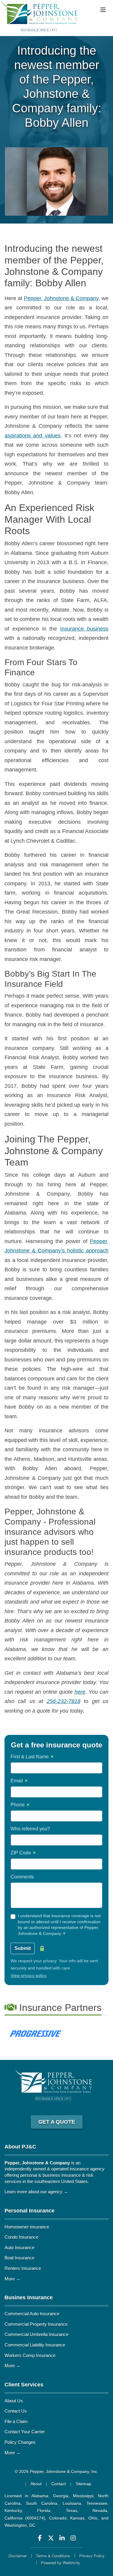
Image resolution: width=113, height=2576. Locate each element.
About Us (14, 2401)
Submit (23, 1948)
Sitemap (83, 2484)
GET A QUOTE (57, 2122)
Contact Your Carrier (25, 2432)
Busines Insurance (29, 2298)
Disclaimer (18, 2556)
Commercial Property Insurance (36, 2324)
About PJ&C (20, 2147)
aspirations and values (33, 436)
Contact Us (16, 2411)
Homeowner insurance (27, 2227)
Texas (72, 2511)
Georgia (61, 2496)
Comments (22, 1877)
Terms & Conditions (53, 2556)
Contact (59, 2484)
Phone (20, 1805)
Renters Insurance (23, 2268)
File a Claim (16, 2421)
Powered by (61, 2563)
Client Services (24, 2385)
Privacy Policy (92, 2556)
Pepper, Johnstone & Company (61, 298)
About (36, 2484)
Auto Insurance (19, 2248)
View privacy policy (28, 1975)
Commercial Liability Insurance (35, 2345)
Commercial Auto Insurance (32, 2314)
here (80, 1692)
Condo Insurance (21, 2237)
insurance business (84, 629)
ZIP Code (23, 1853)
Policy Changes (20, 2442)
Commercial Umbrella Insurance (36, 2334)
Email (19, 1781)
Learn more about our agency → (36, 2192)
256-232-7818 (64, 1701)
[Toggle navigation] (103, 10)
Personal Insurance (30, 2211)
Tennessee (97, 2503)
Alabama (40, 2496)
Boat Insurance (19, 2258)
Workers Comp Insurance (30, 2355)
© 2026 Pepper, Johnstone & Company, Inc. (56, 2471)
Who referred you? (30, 1829)
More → (13, 2279)
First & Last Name (32, 1757)
